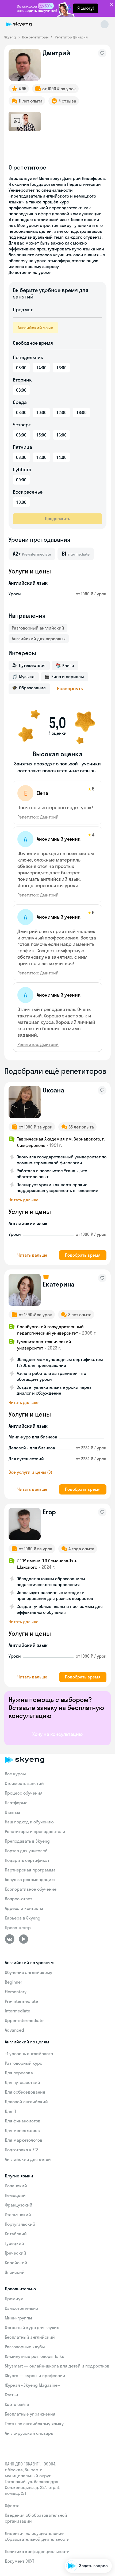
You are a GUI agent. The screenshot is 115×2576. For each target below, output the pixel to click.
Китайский (16, 2234)
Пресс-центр (18, 1928)
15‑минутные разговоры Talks (34, 2356)
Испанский (16, 2186)
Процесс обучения (24, 1793)
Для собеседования (25, 2092)
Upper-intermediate (24, 2020)
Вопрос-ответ (18, 1899)
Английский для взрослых (39, 639)
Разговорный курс (24, 2063)
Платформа (16, 1803)
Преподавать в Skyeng (27, 1841)
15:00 (41, 435)
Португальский (20, 2224)
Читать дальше (24, 1200)
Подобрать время (83, 1255)
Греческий (16, 2253)
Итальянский (18, 2215)
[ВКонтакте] (10, 1939)
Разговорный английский (38, 628)
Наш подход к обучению (29, 1822)
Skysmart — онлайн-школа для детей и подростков (57, 2366)
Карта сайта (17, 2404)
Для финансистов (23, 2121)
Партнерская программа (30, 1870)
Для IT (11, 2111)
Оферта (12, 2506)
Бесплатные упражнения (30, 2414)
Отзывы (12, 1812)
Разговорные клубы (25, 2347)
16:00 (61, 368)
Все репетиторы (35, 37)
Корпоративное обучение (31, 1889)
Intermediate (18, 2011)
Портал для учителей (26, 1851)
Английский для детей (28, 2159)
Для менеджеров (22, 2130)
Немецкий (15, 2195)
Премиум (14, 2299)
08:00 (21, 368)
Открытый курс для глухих (32, 2327)
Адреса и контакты (24, 1908)
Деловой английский (26, 2102)
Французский (19, 2205)
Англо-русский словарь (29, 2433)
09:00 (21, 480)
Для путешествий (22, 2082)
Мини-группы (18, 2318)
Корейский (16, 2263)
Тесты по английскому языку (34, 2424)
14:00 (41, 368)
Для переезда (19, 2073)
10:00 (41, 412)
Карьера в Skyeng (23, 1918)
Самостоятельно (21, 2308)
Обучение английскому (28, 1972)
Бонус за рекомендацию (30, 1879)
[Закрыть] (110, 2543)
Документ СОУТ (20, 2561)
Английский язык (35, 328)
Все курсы (15, 1774)
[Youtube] (24, 1939)
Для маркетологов (24, 2140)
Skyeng (10, 37)
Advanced (14, 2030)
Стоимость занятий (24, 1783)
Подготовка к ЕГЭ (22, 2150)
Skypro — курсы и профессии (35, 2376)
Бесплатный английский (30, 2337)
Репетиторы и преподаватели (35, 1831)
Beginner (14, 1982)
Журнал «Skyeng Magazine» (32, 2385)
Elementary (16, 1992)
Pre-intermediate (21, 2001)
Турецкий (14, 2243)
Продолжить (57, 518)
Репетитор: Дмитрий (38, 817)
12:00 (61, 412)
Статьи (11, 2395)
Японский (15, 2272)
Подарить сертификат (27, 1860)
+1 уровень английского (29, 2054)
